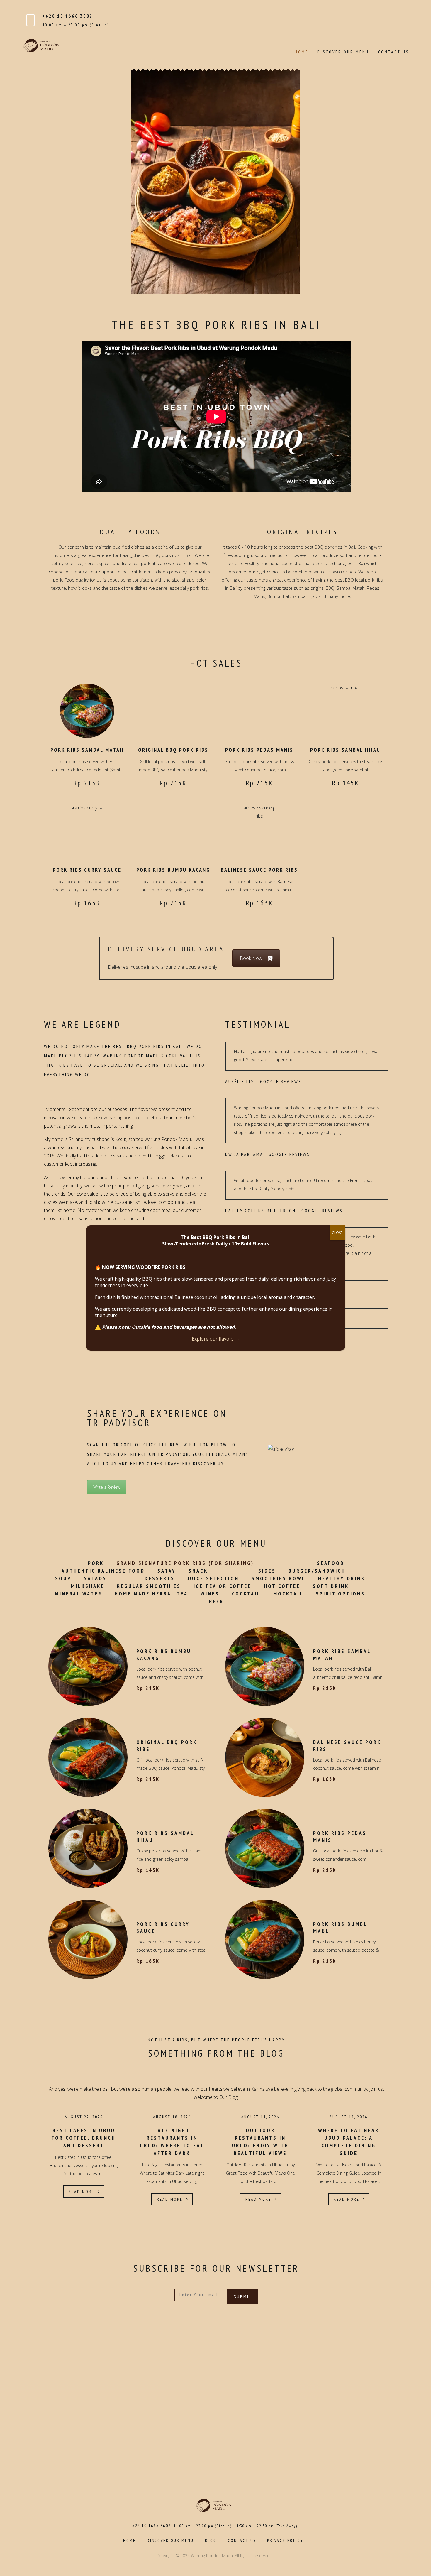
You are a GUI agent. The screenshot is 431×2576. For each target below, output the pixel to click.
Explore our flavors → (216, 1339)
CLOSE (337, 1233)
